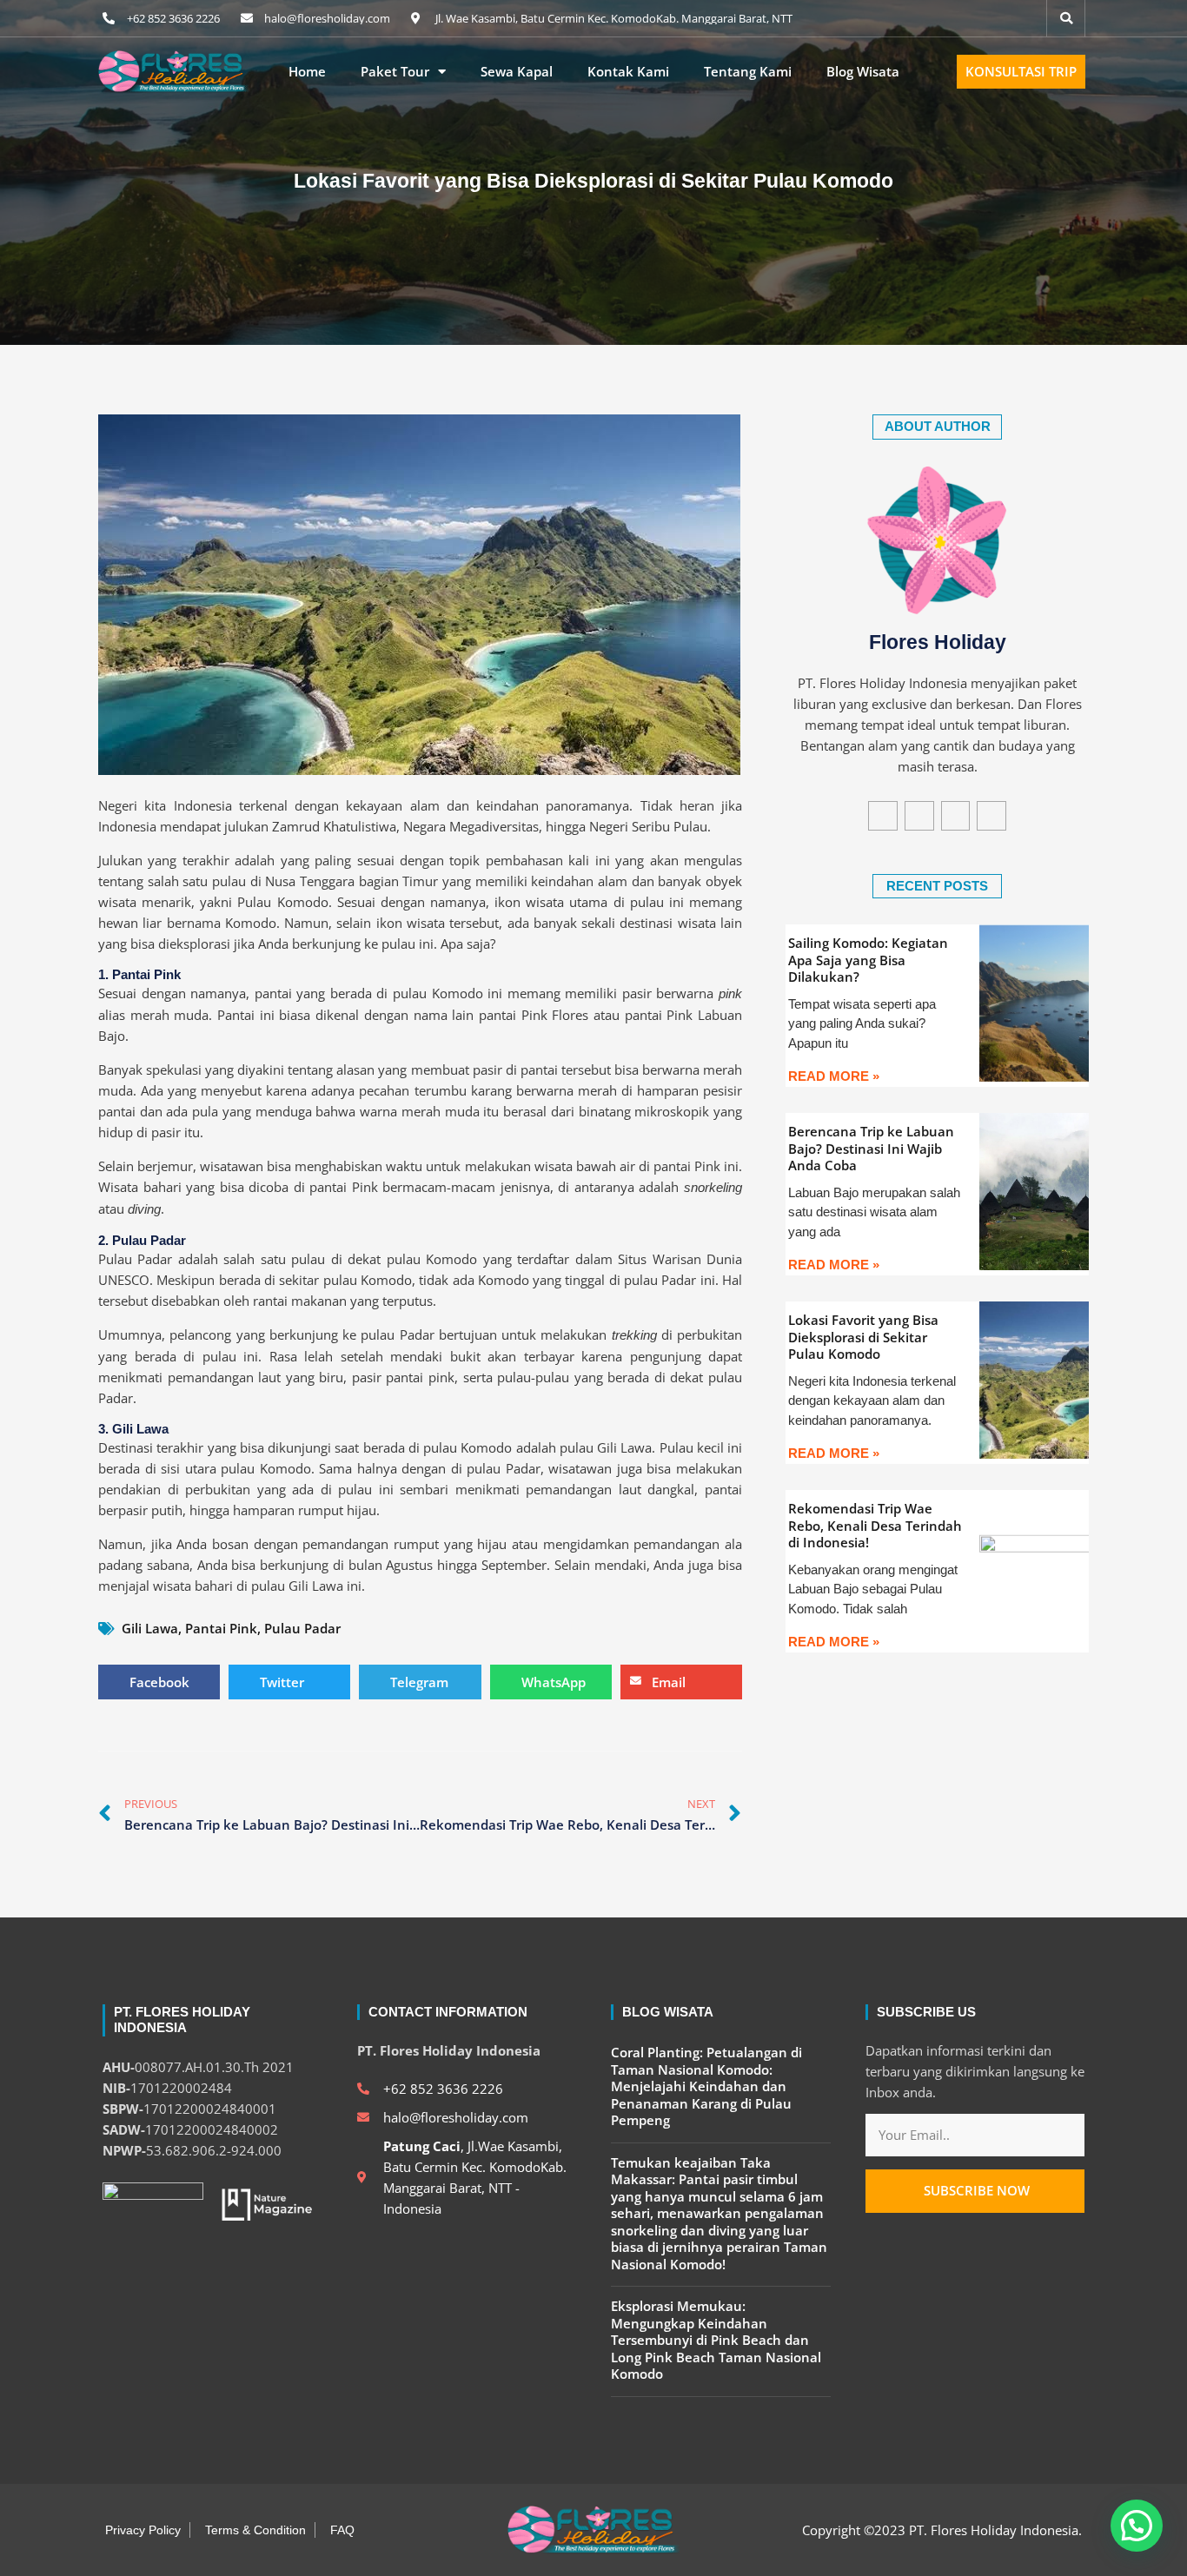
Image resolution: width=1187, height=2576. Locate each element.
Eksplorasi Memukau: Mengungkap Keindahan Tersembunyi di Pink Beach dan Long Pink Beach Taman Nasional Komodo (716, 2340)
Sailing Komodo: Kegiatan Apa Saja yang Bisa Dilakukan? (868, 960)
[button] (1137, 2526)
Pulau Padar (302, 1628)
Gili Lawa (150, 1628)
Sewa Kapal (517, 72)
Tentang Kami (748, 72)
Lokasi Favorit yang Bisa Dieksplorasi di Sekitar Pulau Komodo (863, 1337)
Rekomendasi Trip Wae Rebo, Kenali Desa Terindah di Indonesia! (875, 1525)
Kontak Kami (628, 72)
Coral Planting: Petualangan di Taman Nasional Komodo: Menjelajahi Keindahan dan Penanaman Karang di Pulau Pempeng (706, 2086)
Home (307, 72)
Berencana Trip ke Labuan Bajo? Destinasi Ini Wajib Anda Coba (871, 1148)
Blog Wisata (863, 72)
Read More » (834, 1076)
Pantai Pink (221, 1628)
